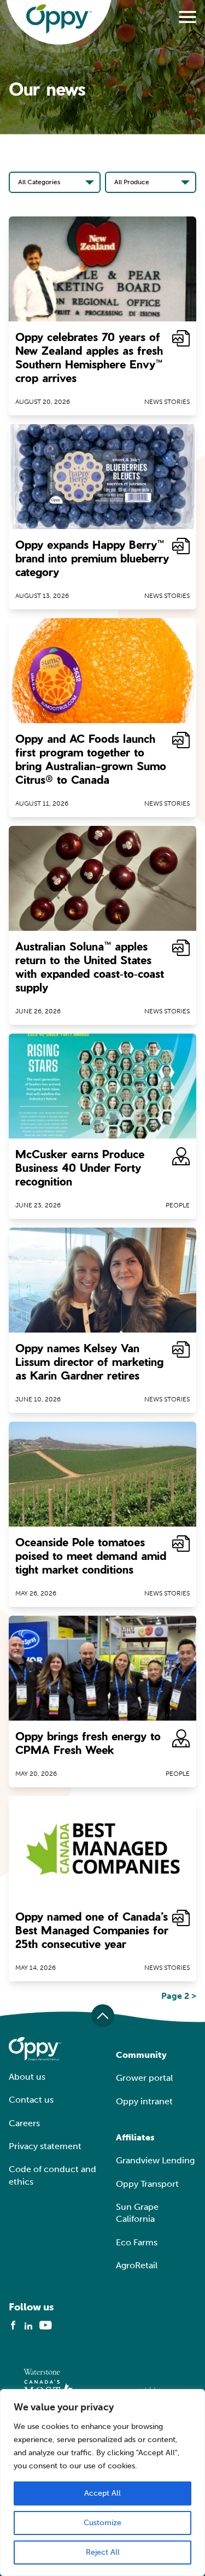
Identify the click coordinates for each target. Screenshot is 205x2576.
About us (27, 2077)
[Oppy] (59, 19)
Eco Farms (137, 2242)
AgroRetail (137, 2265)
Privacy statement (45, 2146)
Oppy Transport (147, 2184)
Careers (24, 2123)
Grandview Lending (155, 2160)
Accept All (102, 2493)
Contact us (31, 2100)
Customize (102, 2523)
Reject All (103, 2552)
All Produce (132, 182)
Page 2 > (179, 1996)
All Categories (39, 182)
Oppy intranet (144, 2101)
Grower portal (144, 2078)
